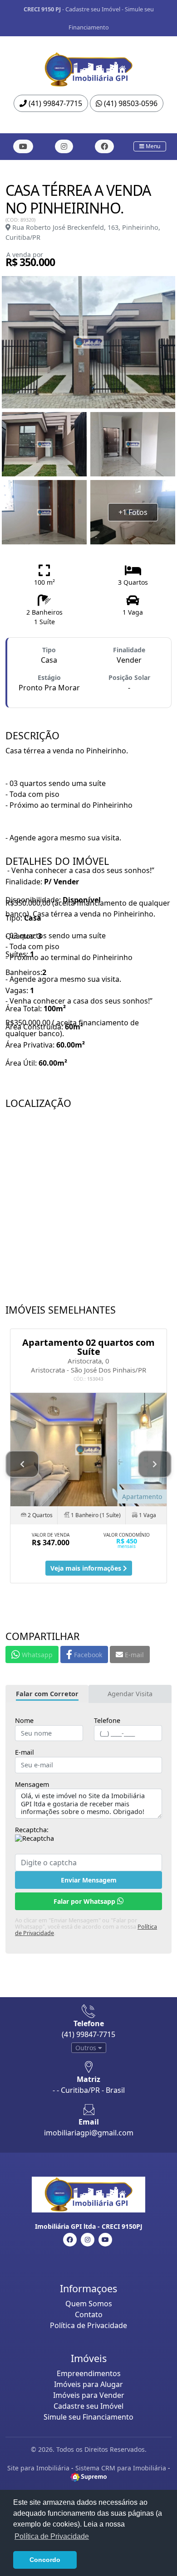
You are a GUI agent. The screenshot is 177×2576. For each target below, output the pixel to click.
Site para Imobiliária (38, 2468)
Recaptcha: (32, 1830)
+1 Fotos (133, 512)
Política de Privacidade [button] (52, 2536)
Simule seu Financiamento (88, 2417)
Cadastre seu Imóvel (93, 9)
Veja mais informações (87, 1568)
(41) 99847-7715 (54, 103)
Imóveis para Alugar (88, 2384)
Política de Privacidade (88, 2325)
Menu (152, 146)
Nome (24, 1721)
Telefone (107, 1721)
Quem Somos (89, 2304)
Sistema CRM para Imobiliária (121, 2468)
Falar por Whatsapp (85, 1901)
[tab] (47, 1694)
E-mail (25, 1752)
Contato (89, 2314)
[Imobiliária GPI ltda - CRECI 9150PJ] (88, 67)
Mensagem (32, 1785)
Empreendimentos (89, 2373)
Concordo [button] (45, 2560)
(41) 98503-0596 (130, 103)
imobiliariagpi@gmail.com (89, 2133)
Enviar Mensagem (89, 1880)
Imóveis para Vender (89, 2395)
